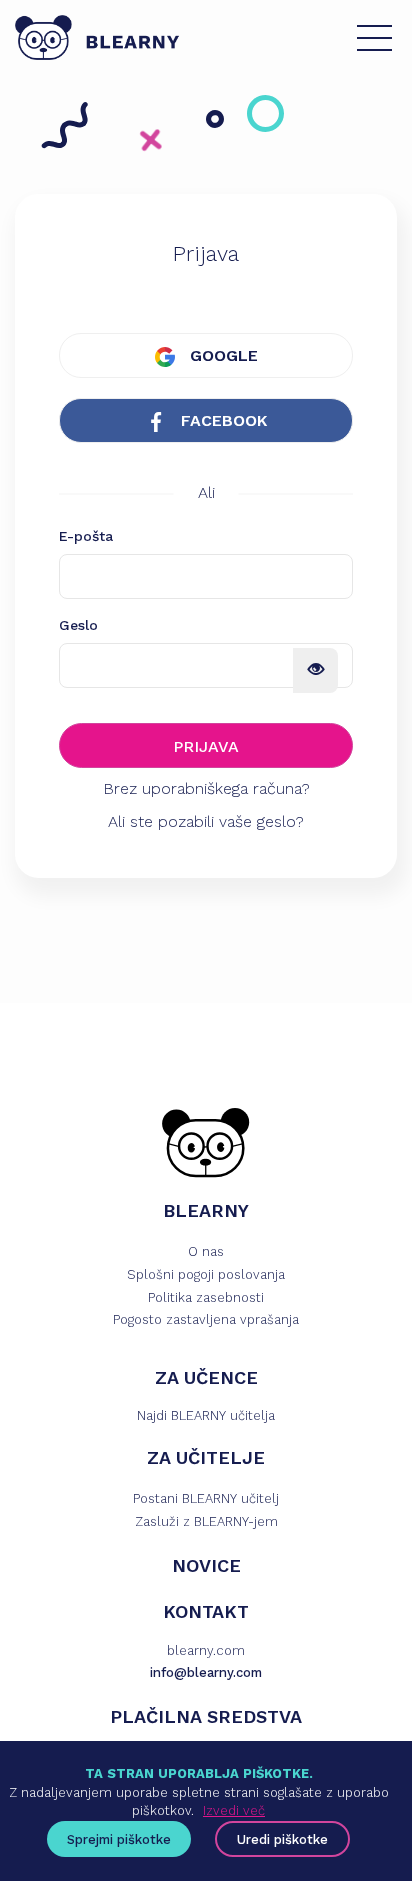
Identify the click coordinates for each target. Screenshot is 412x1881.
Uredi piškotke (282, 1839)
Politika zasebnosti (206, 1297)
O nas (206, 1251)
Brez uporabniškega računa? (206, 788)
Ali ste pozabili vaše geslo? (206, 821)
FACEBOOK (221, 420)
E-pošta (86, 536)
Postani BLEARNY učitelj (206, 1498)
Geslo (78, 625)
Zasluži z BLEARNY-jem (206, 1521)
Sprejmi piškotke (119, 1839)
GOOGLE (221, 355)
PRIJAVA (206, 746)
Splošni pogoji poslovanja (206, 1274)
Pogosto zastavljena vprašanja (206, 1319)
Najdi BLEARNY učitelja (206, 1415)
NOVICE (206, 1565)
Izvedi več (234, 1810)
